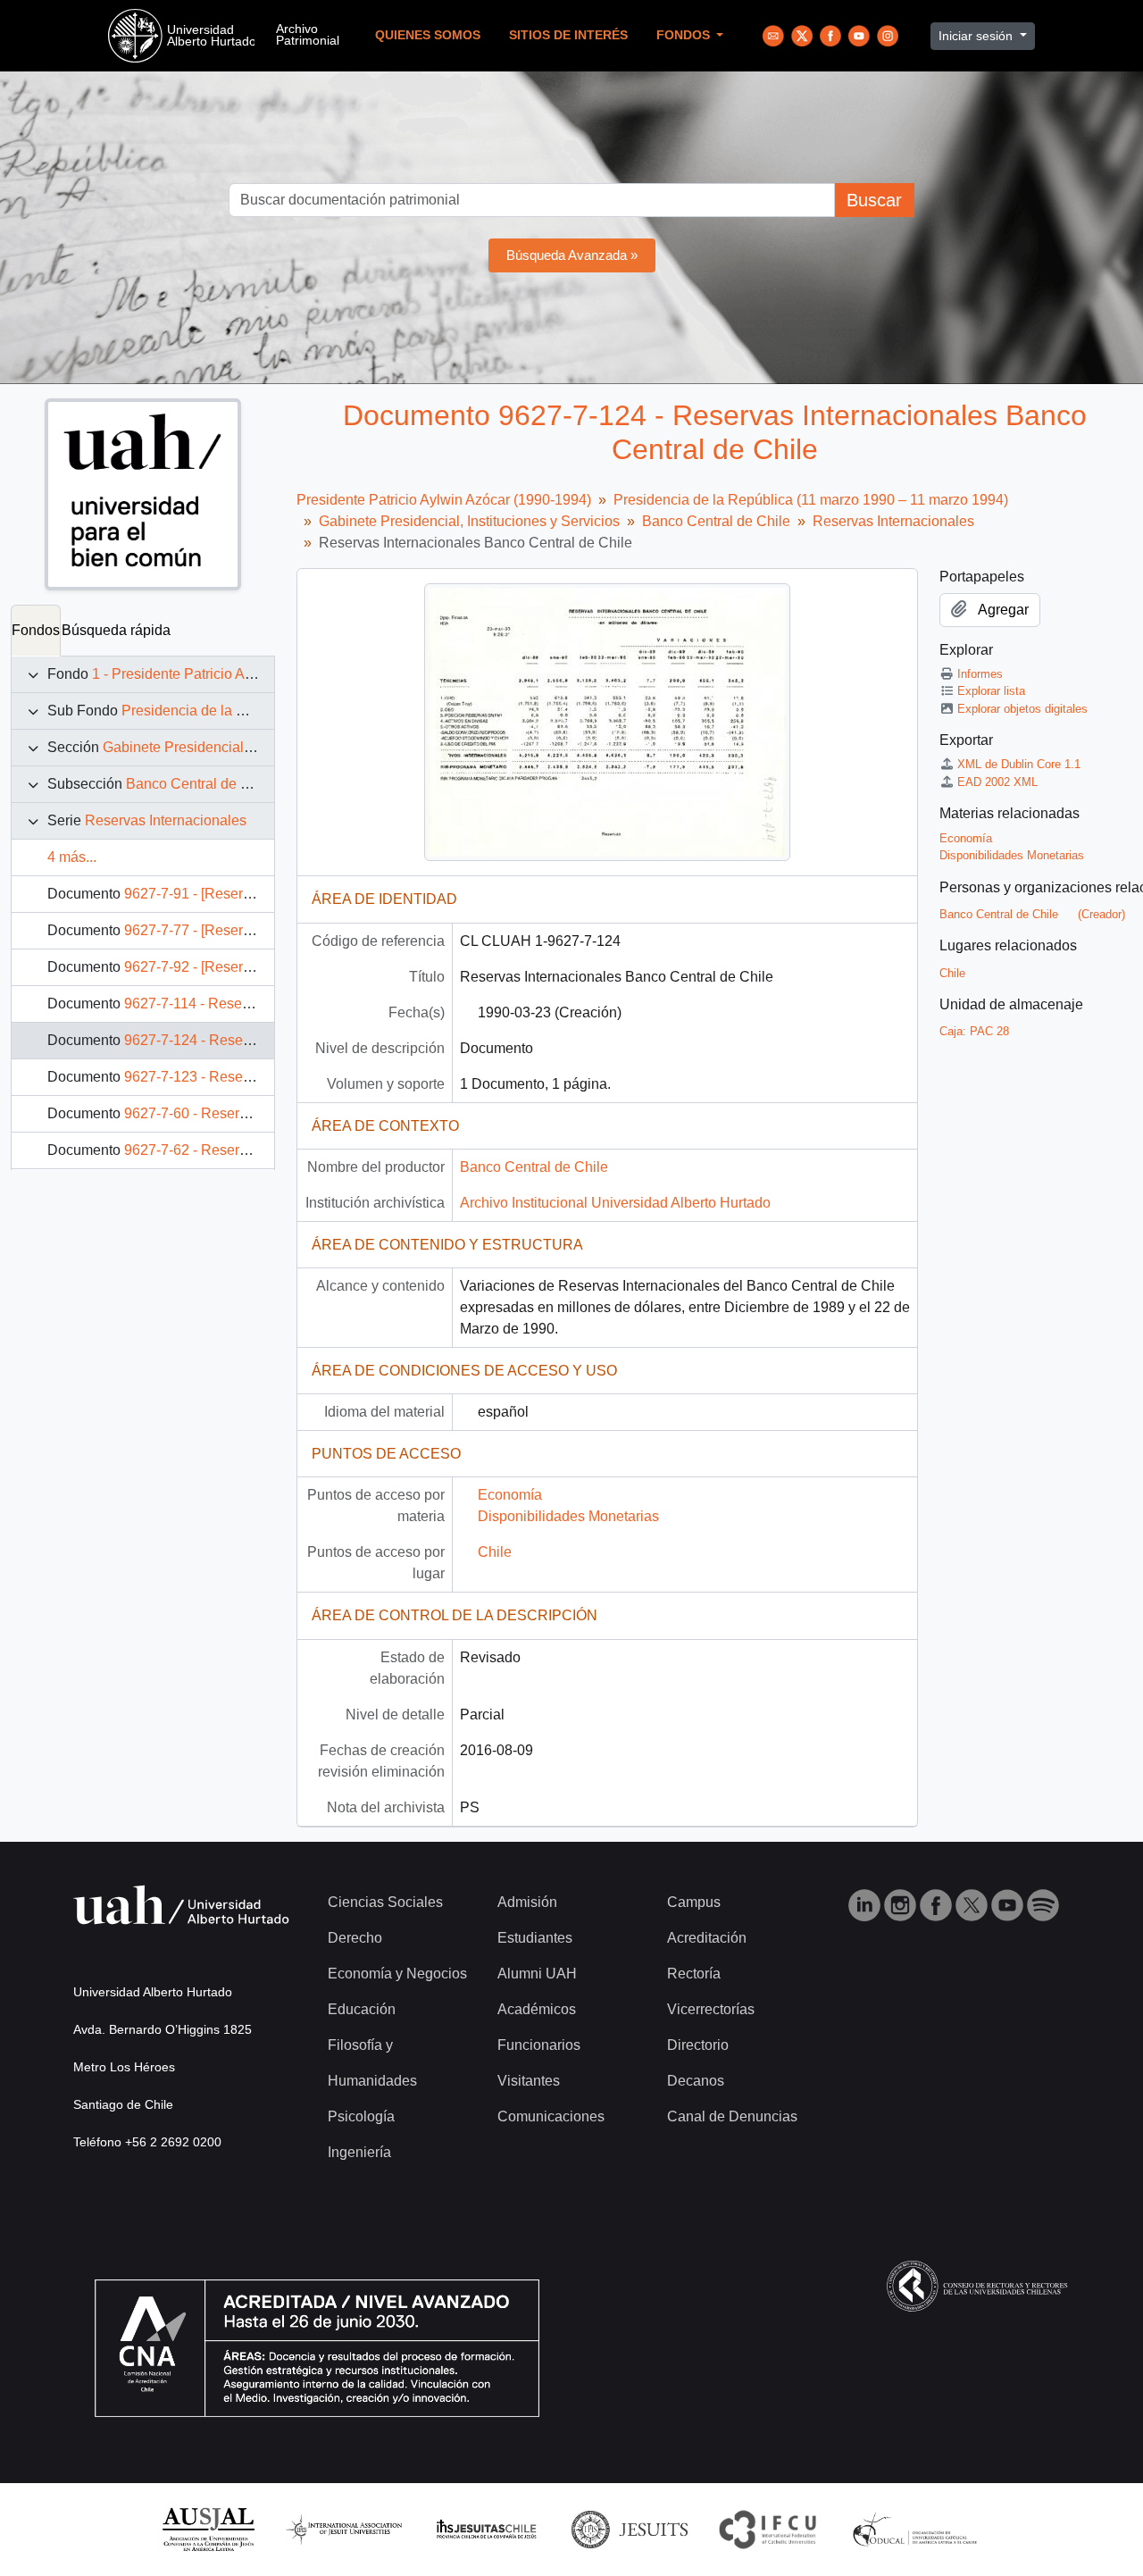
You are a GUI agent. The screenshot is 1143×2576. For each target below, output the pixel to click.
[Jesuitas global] (630, 2528)
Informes (980, 674)
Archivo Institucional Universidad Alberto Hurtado (615, 1203)
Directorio (698, 2045)
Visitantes (529, 2081)
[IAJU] (344, 2528)
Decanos (696, 2081)
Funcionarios (539, 2045)
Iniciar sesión (977, 36)
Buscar (874, 200)
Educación (362, 2009)
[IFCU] (768, 2528)
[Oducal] (918, 2528)
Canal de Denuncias (732, 2116)
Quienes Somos (428, 35)
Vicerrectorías (711, 2009)
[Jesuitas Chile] (487, 2528)
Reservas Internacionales (166, 820)
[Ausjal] (208, 2528)
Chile (495, 1552)
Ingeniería (359, 2152)
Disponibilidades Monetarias (568, 1516)
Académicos (537, 2009)
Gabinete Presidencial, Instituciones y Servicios (253, 747)
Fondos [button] (685, 35)
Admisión (527, 1902)
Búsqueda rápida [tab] (116, 630)
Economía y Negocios (397, 1974)
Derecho (355, 1938)
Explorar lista (991, 691)
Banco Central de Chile (200, 784)
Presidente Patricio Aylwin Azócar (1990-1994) (444, 500)
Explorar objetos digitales (1022, 709)
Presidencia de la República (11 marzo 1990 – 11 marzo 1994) (811, 500)
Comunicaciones (551, 2116)
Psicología (361, 2116)
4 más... (72, 857)
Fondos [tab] (36, 630)
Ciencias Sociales (385, 1902)
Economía (510, 1495)
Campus (694, 1902)
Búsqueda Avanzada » (572, 255)
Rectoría (694, 1974)
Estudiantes (535, 1938)
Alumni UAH (537, 1974)
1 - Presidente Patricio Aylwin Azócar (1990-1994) (249, 674)
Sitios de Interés (568, 35)
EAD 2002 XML (997, 782)
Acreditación (707, 1938)
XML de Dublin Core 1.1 (1019, 764)
